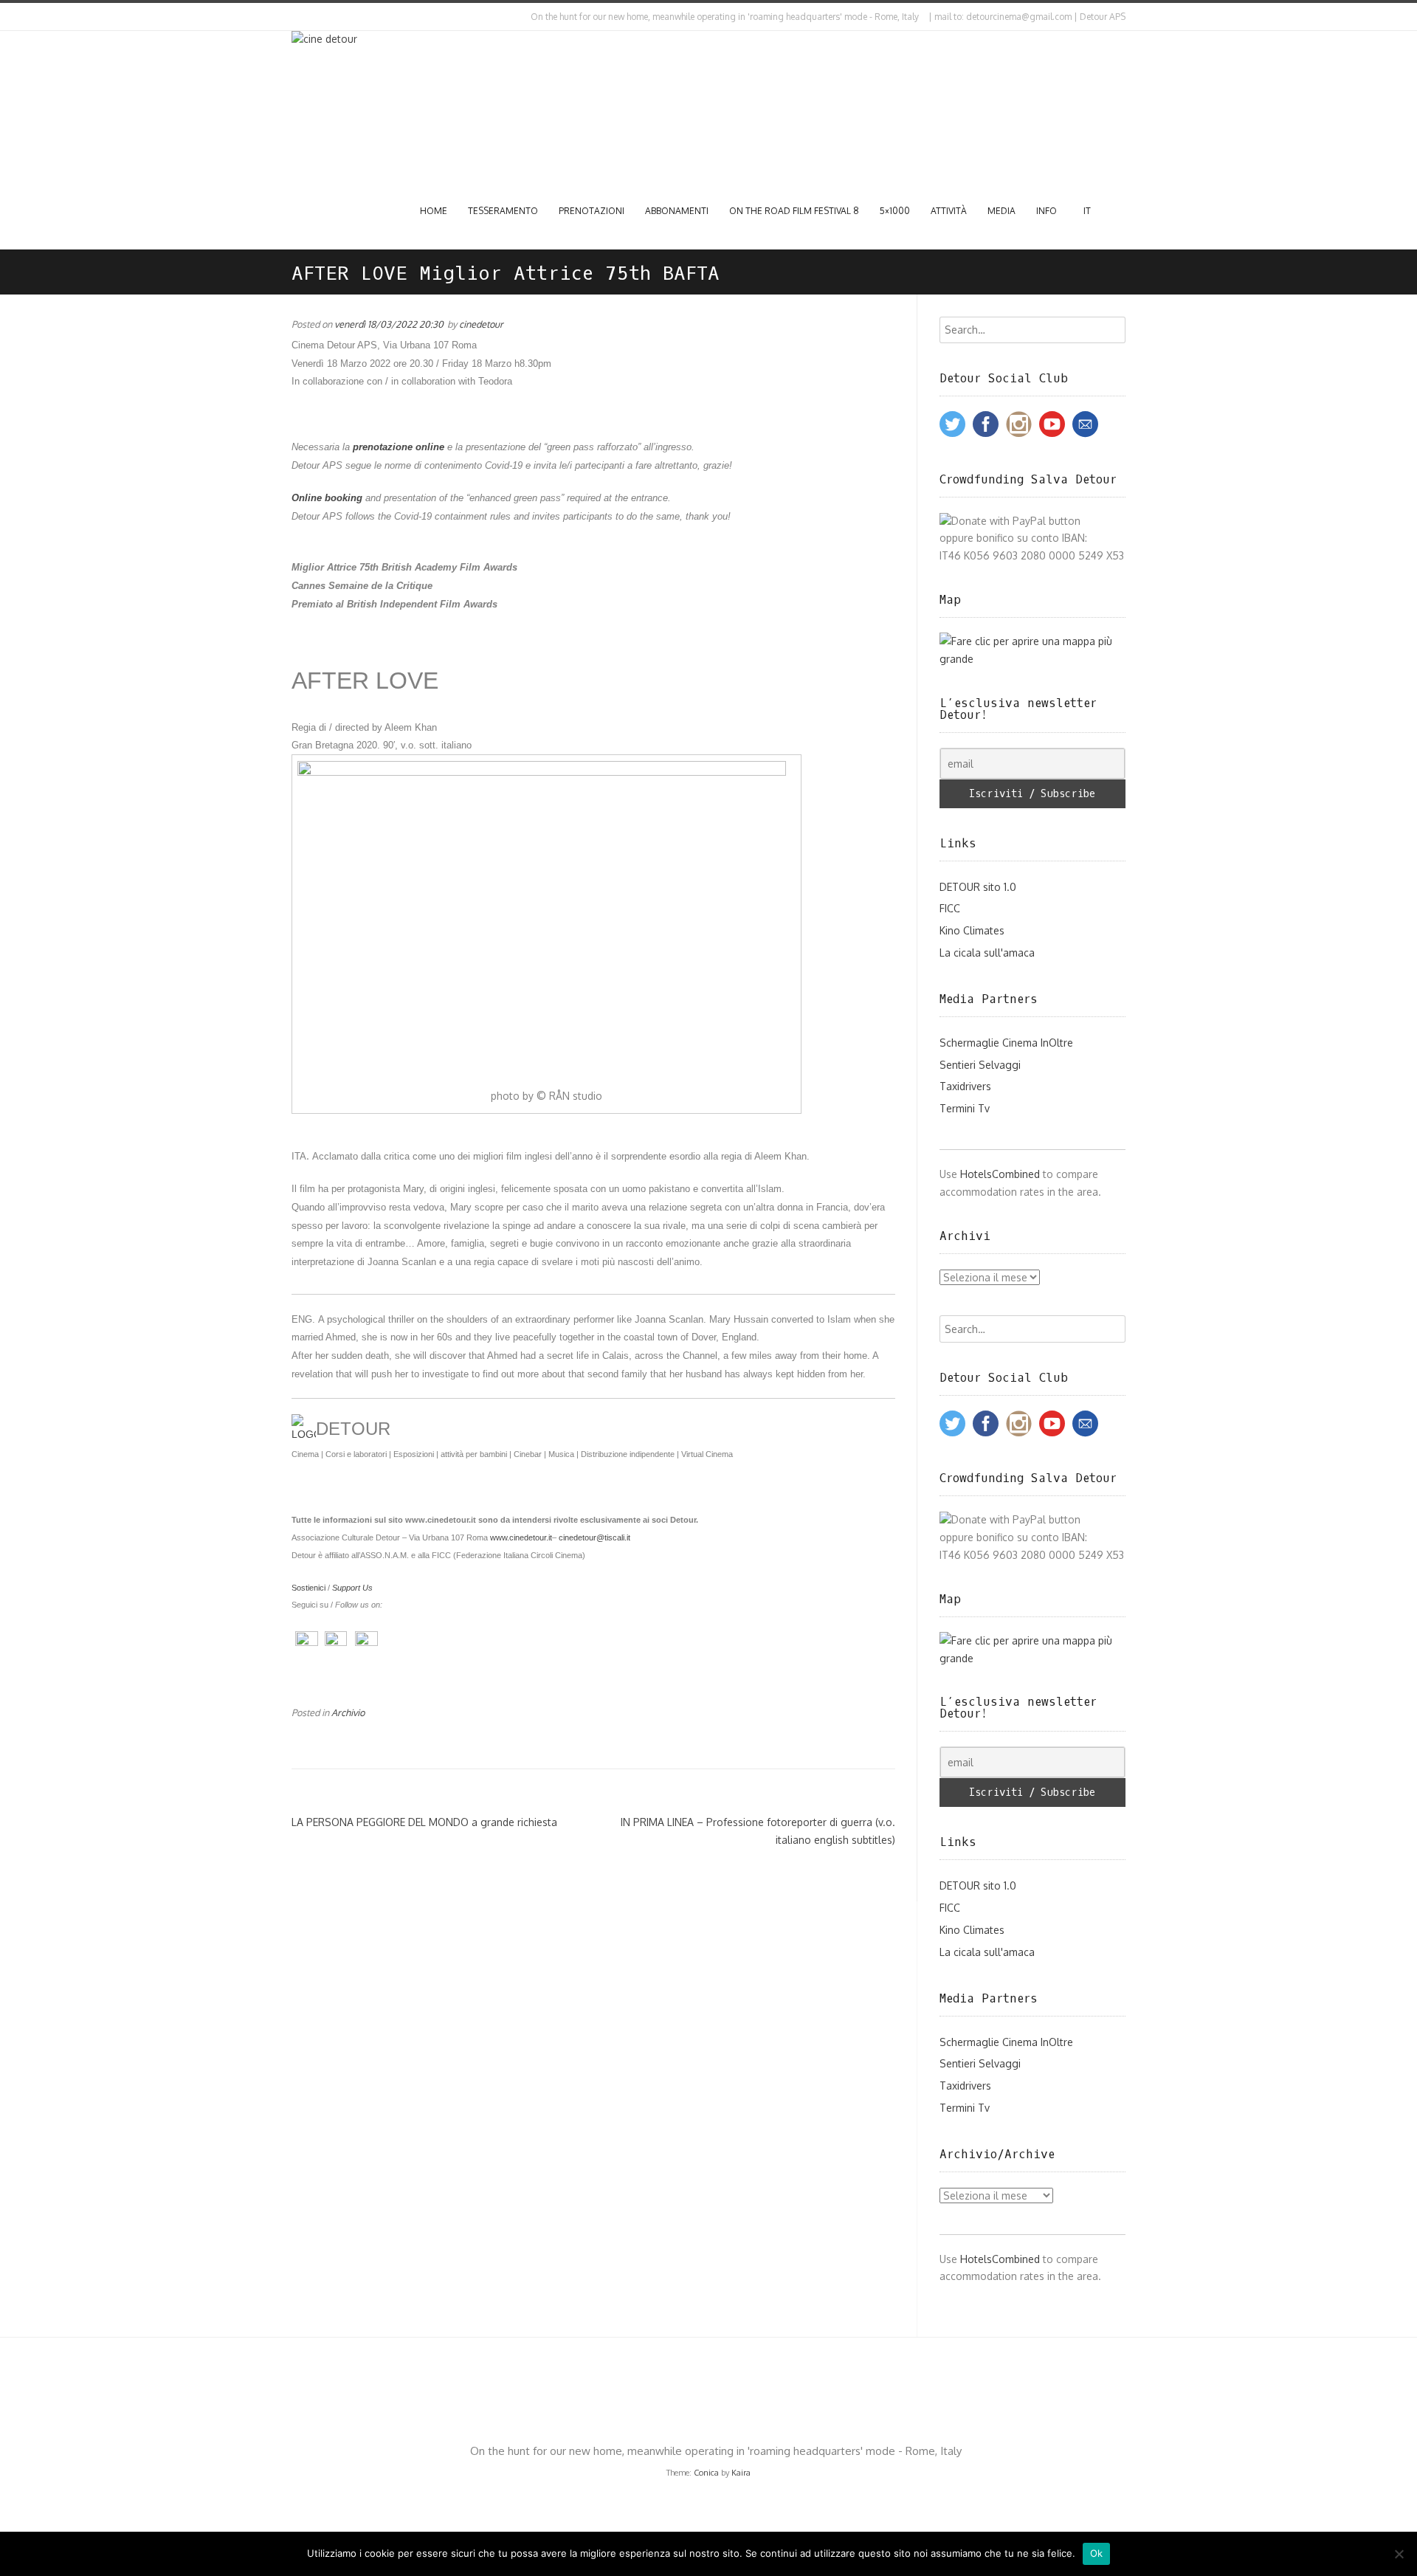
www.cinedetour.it (521, 1537)
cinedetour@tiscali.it (594, 1537)
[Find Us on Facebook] (307, 17)
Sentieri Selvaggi (980, 1065)
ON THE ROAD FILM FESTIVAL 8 (794, 211)
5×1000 (895, 211)
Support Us (352, 1588)
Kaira (741, 2473)
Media (1001, 211)
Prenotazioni (592, 211)
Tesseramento (503, 211)
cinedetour (481, 324)
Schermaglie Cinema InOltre (1006, 1043)
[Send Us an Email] (294, 17)
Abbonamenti (677, 211)
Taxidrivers (965, 1086)
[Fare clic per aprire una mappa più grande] (1033, 659)
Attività (949, 211)
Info (1047, 211)
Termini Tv (965, 1108)
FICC (950, 908)
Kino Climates (972, 930)
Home (434, 211)
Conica (706, 2473)
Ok (1097, 2553)
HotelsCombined (1000, 1174)
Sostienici (308, 1588)
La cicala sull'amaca (987, 953)
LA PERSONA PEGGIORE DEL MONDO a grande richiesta (424, 1822)
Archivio (348, 1712)
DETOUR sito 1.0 (978, 887)
